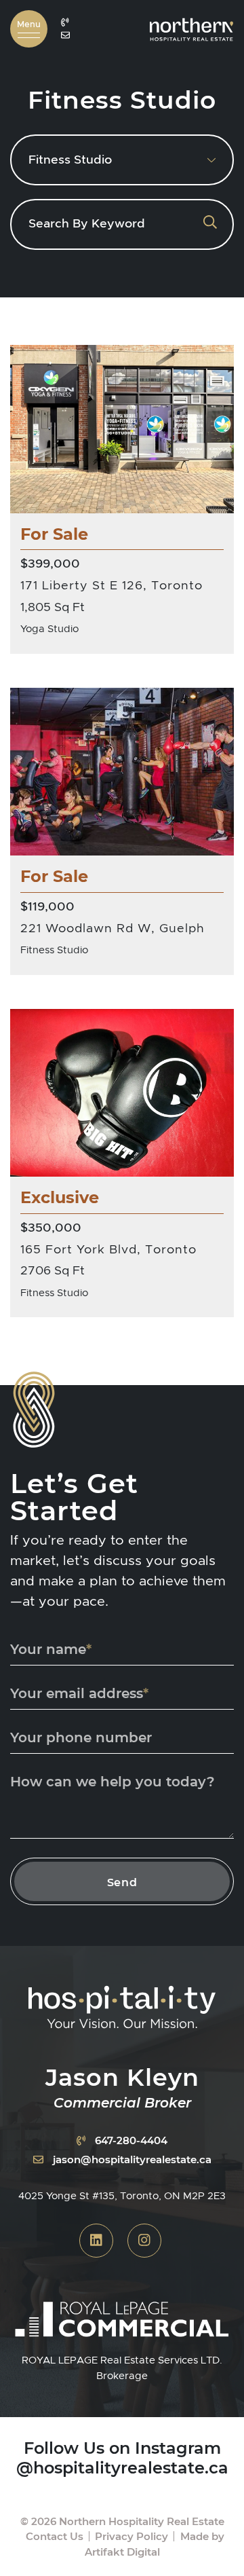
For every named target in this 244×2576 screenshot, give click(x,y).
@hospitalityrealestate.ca (122, 2467)
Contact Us (55, 2536)
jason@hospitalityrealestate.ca (132, 2159)
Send (122, 1882)
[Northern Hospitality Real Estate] (191, 27)
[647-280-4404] (65, 22)
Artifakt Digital (122, 2552)
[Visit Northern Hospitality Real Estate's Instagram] (144, 2241)
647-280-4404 (131, 2140)
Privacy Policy (131, 2536)
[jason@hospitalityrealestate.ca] (65, 36)
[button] (29, 29)
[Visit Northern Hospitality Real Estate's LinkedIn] (96, 2241)
